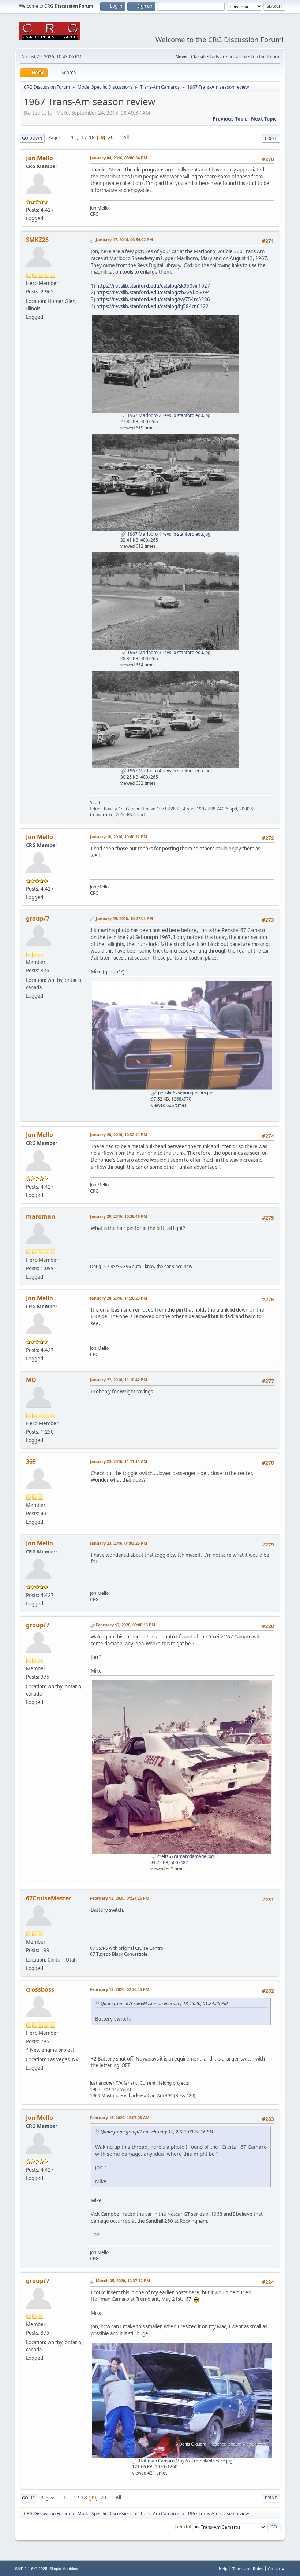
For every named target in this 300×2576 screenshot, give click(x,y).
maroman (41, 1216)
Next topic (264, 119)
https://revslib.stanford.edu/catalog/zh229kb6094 (153, 292)
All (126, 137)
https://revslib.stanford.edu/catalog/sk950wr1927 (153, 286)
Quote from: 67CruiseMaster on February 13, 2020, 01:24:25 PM (164, 2004)
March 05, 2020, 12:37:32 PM (123, 2281)
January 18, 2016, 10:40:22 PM (119, 837)
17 (84, 137)
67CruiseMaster (49, 1898)
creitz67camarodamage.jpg (185, 1856)
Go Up (28, 2498)
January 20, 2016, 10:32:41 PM (119, 1134)
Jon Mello (40, 158)
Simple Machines (64, 2569)
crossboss (40, 1989)
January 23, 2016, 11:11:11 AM (119, 1461)
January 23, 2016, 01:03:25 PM (119, 1543)
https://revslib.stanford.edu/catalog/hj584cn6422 (152, 306)
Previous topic (230, 119)
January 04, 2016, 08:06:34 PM (119, 158)
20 (111, 137)
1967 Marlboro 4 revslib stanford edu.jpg (168, 771)
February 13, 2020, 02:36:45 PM (120, 1989)
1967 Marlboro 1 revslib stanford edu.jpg (168, 534)
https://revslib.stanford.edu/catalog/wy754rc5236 (153, 299)
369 (31, 1461)
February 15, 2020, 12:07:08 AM (120, 2117)
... (78, 137)
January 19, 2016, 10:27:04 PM (124, 918)
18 (92, 137)
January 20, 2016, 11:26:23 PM (119, 1298)
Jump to (182, 2526)
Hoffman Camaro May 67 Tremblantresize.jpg (185, 2461)
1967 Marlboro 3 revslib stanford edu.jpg (168, 652)
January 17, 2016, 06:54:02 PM (124, 239)
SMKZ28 (37, 240)
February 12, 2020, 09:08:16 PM (125, 1625)
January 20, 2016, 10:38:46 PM (119, 1216)
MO (31, 1380)
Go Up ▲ (276, 2568)
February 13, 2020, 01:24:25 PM (120, 1898)
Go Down (32, 138)
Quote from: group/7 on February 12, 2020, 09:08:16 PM (157, 2132)
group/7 (38, 919)
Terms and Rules (248, 2568)
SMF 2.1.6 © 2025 (31, 2569)
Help (223, 2568)
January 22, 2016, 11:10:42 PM (119, 1380)
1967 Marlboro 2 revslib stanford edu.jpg (168, 415)
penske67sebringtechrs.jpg (185, 1093)
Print (271, 138)
